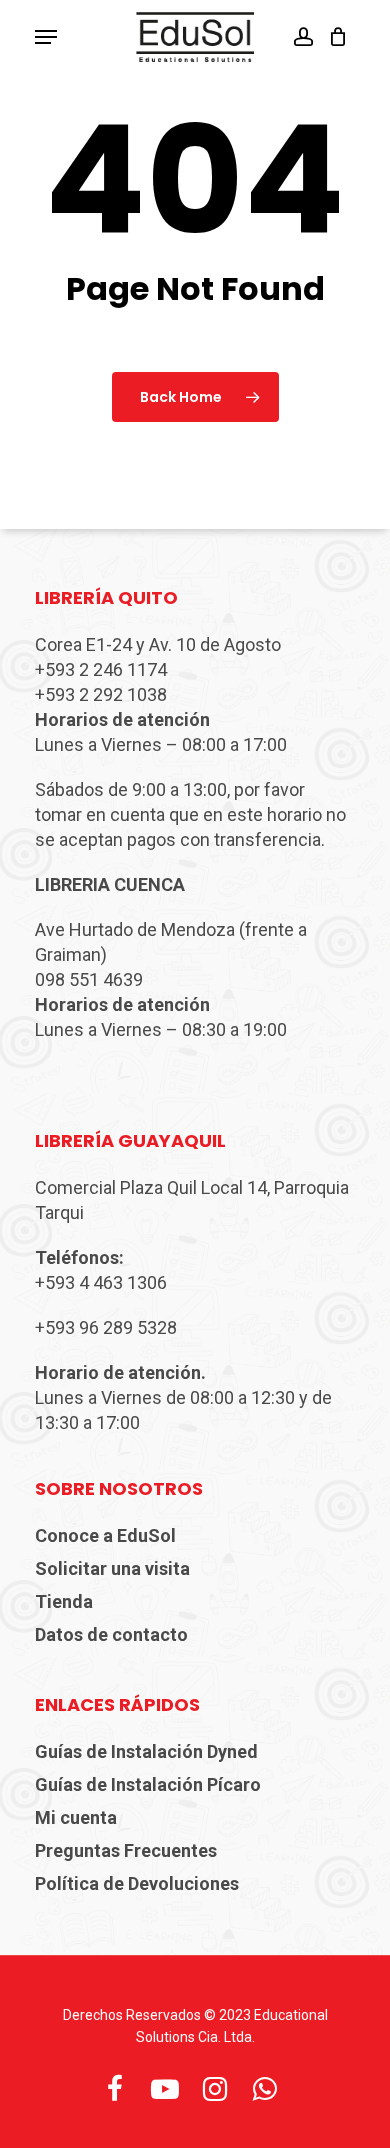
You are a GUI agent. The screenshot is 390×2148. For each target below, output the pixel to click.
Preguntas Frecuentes (126, 1850)
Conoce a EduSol (105, 1535)
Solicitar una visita (112, 1568)
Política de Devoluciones (137, 1883)
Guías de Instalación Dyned (146, 1751)
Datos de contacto (111, 1634)
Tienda (64, 1601)
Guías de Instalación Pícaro (148, 1784)
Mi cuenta (76, 1817)
